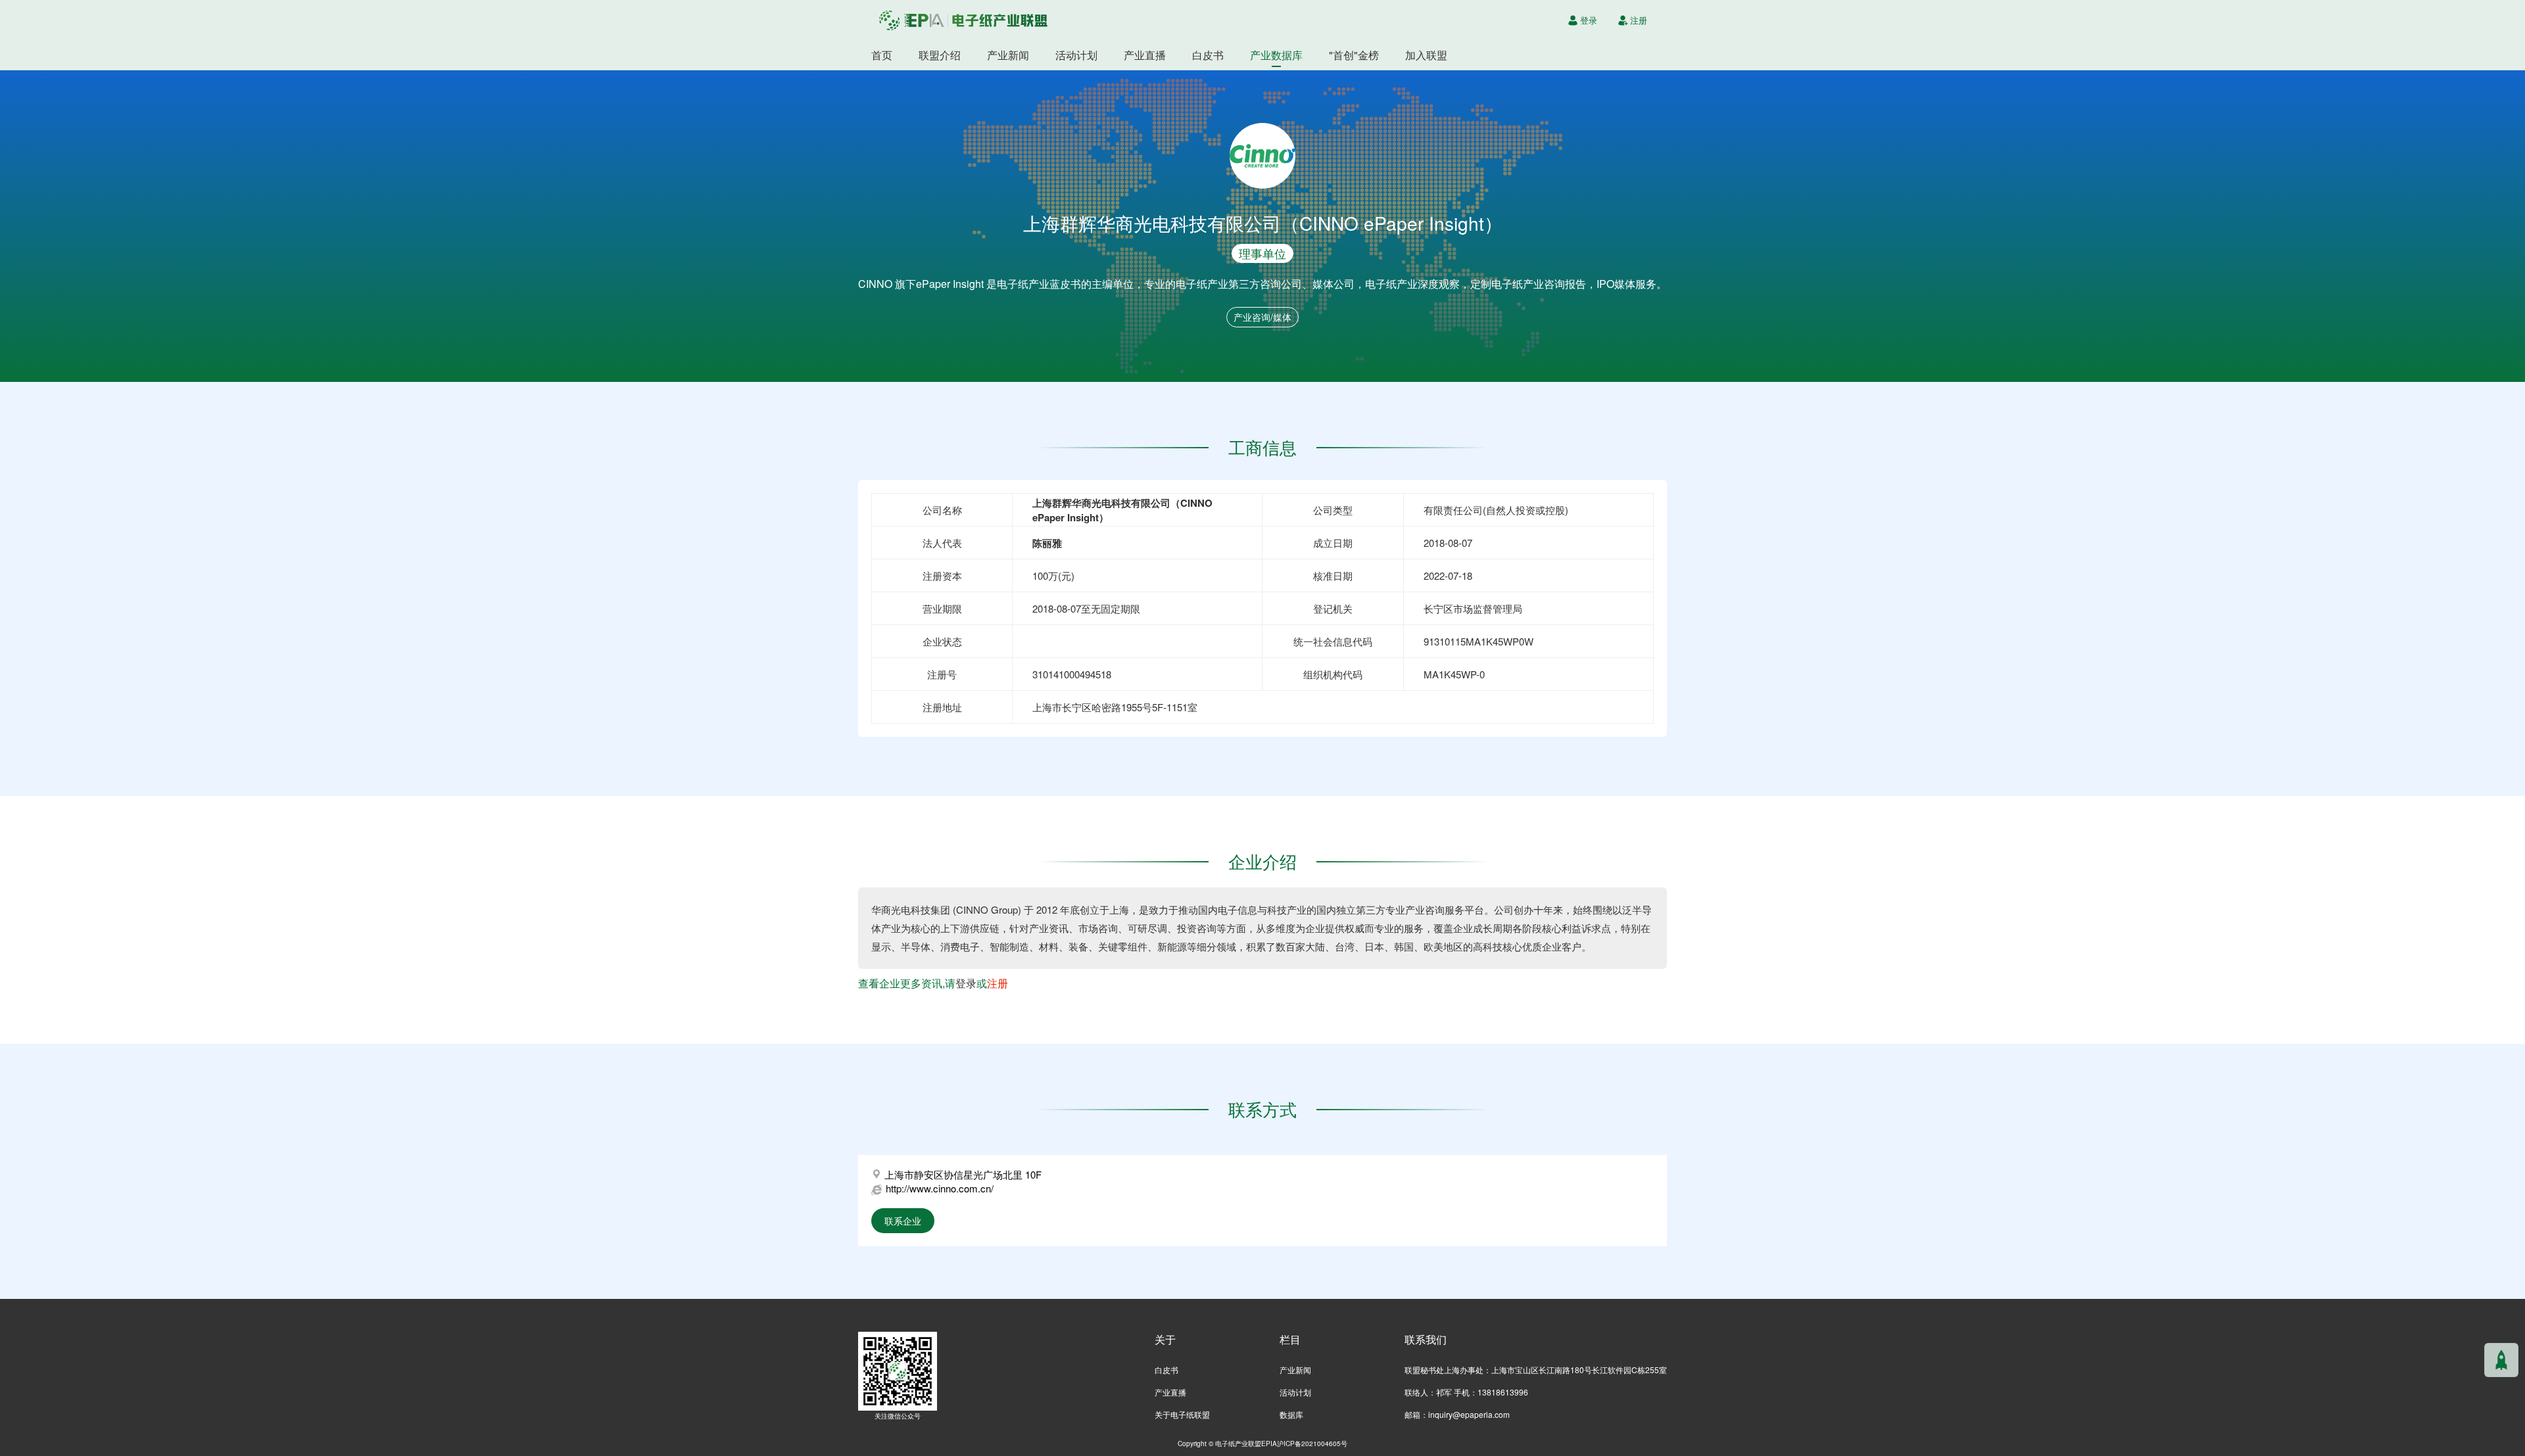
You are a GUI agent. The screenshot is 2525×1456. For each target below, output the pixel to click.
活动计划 (1076, 55)
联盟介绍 (940, 55)
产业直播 (1145, 55)
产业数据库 (1276, 55)
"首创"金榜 (1354, 55)
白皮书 (1208, 55)
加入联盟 (1426, 55)
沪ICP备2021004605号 (1312, 1443)
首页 (882, 55)
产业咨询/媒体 (1262, 317)
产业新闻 (1008, 55)
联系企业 (903, 1221)
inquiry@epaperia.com (1469, 1414)
